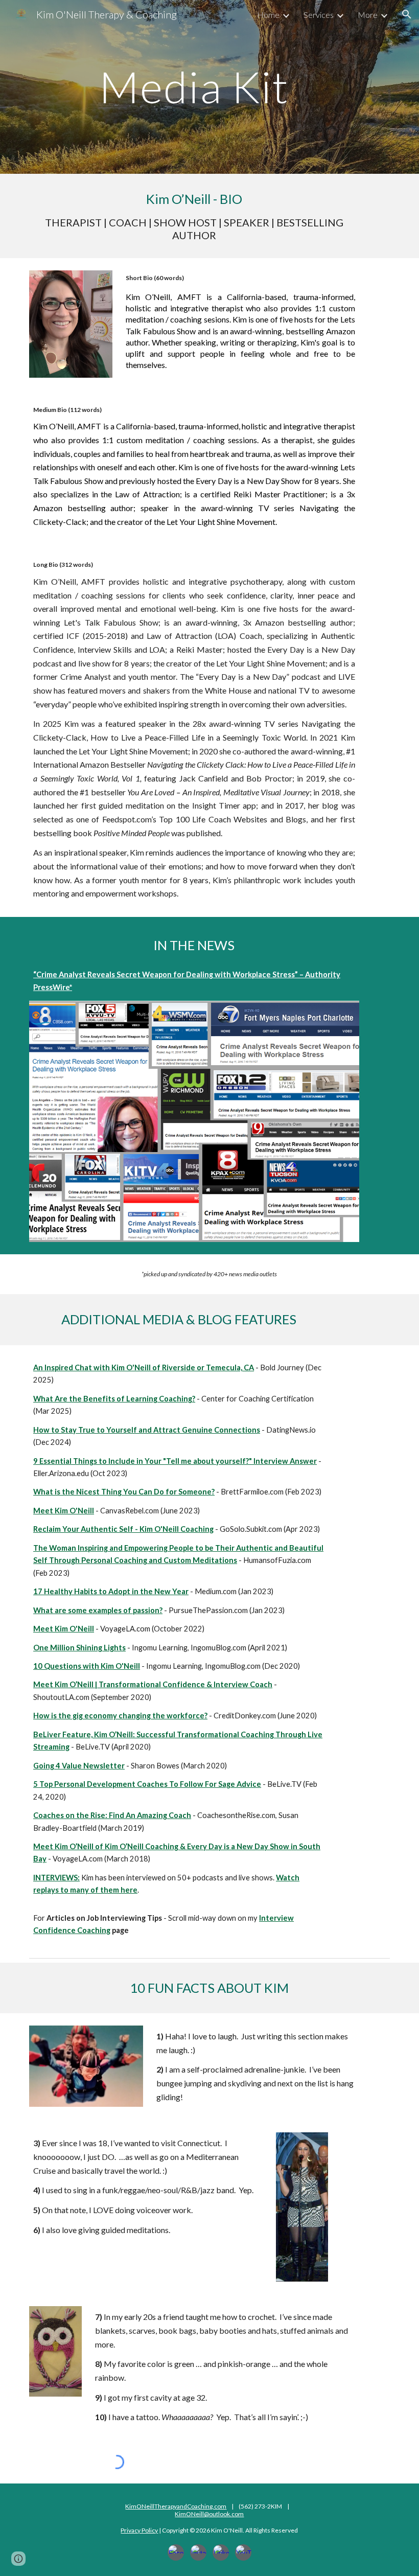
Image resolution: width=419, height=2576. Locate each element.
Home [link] (268, 15)
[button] (407, 14)
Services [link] (319, 15)
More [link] (368, 15)
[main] (194, 87)
